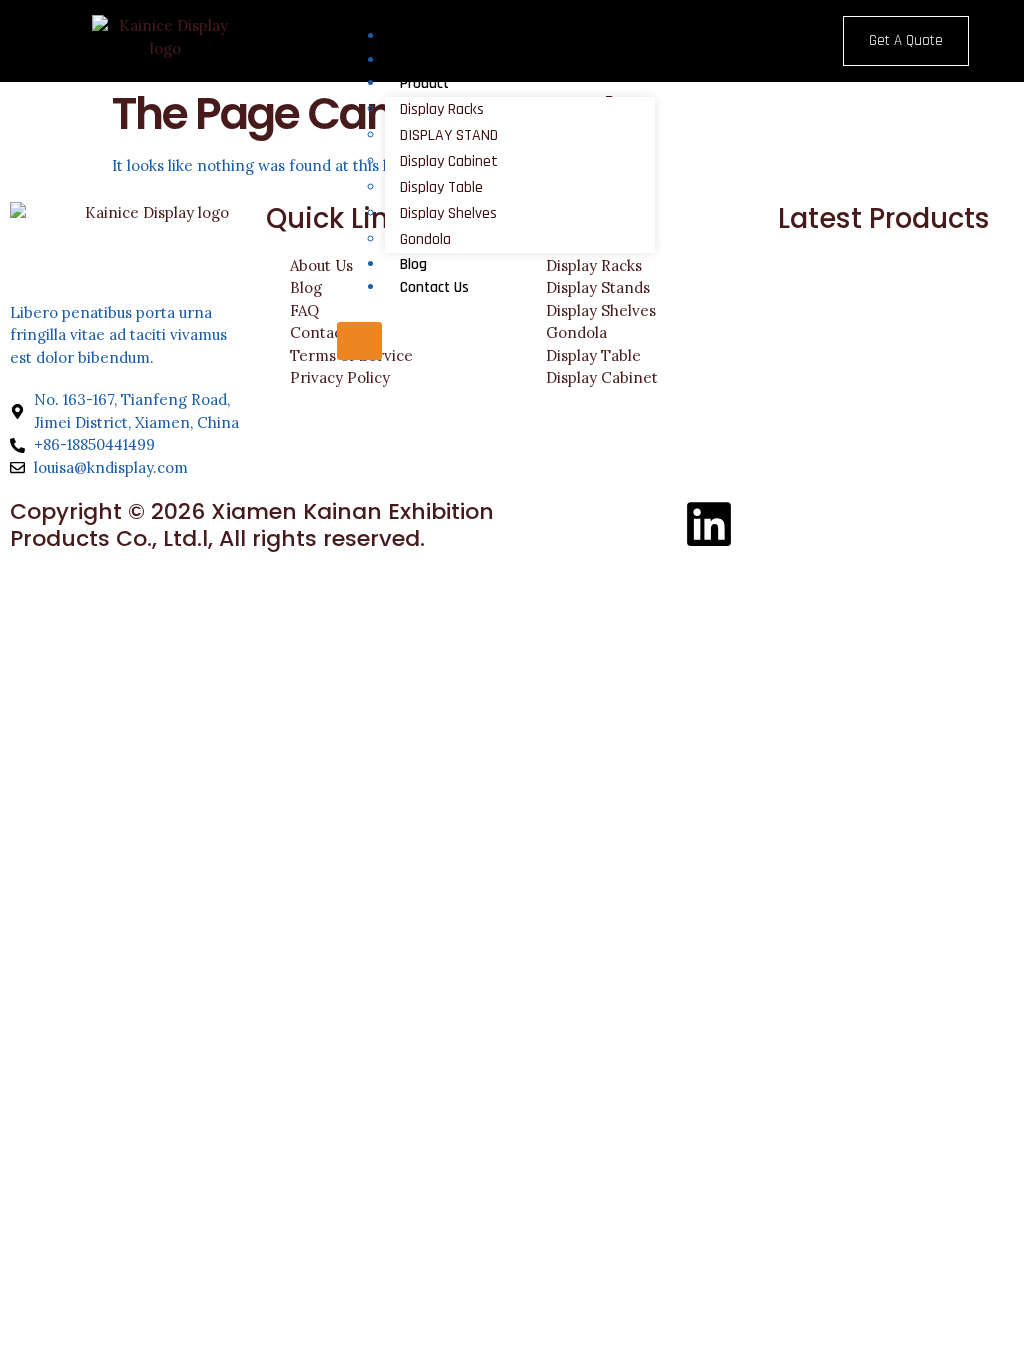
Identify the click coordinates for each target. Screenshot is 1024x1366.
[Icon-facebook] (547, 524)
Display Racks (442, 109)
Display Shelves (448, 213)
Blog (413, 264)
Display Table (441, 187)
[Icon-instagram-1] (601, 524)
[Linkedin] (709, 524)
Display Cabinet (449, 161)
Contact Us (434, 287)
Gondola (425, 239)
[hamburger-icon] (769, 33)
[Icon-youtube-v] (655, 524)
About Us (428, 60)
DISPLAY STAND (449, 135)
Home (417, 36)
